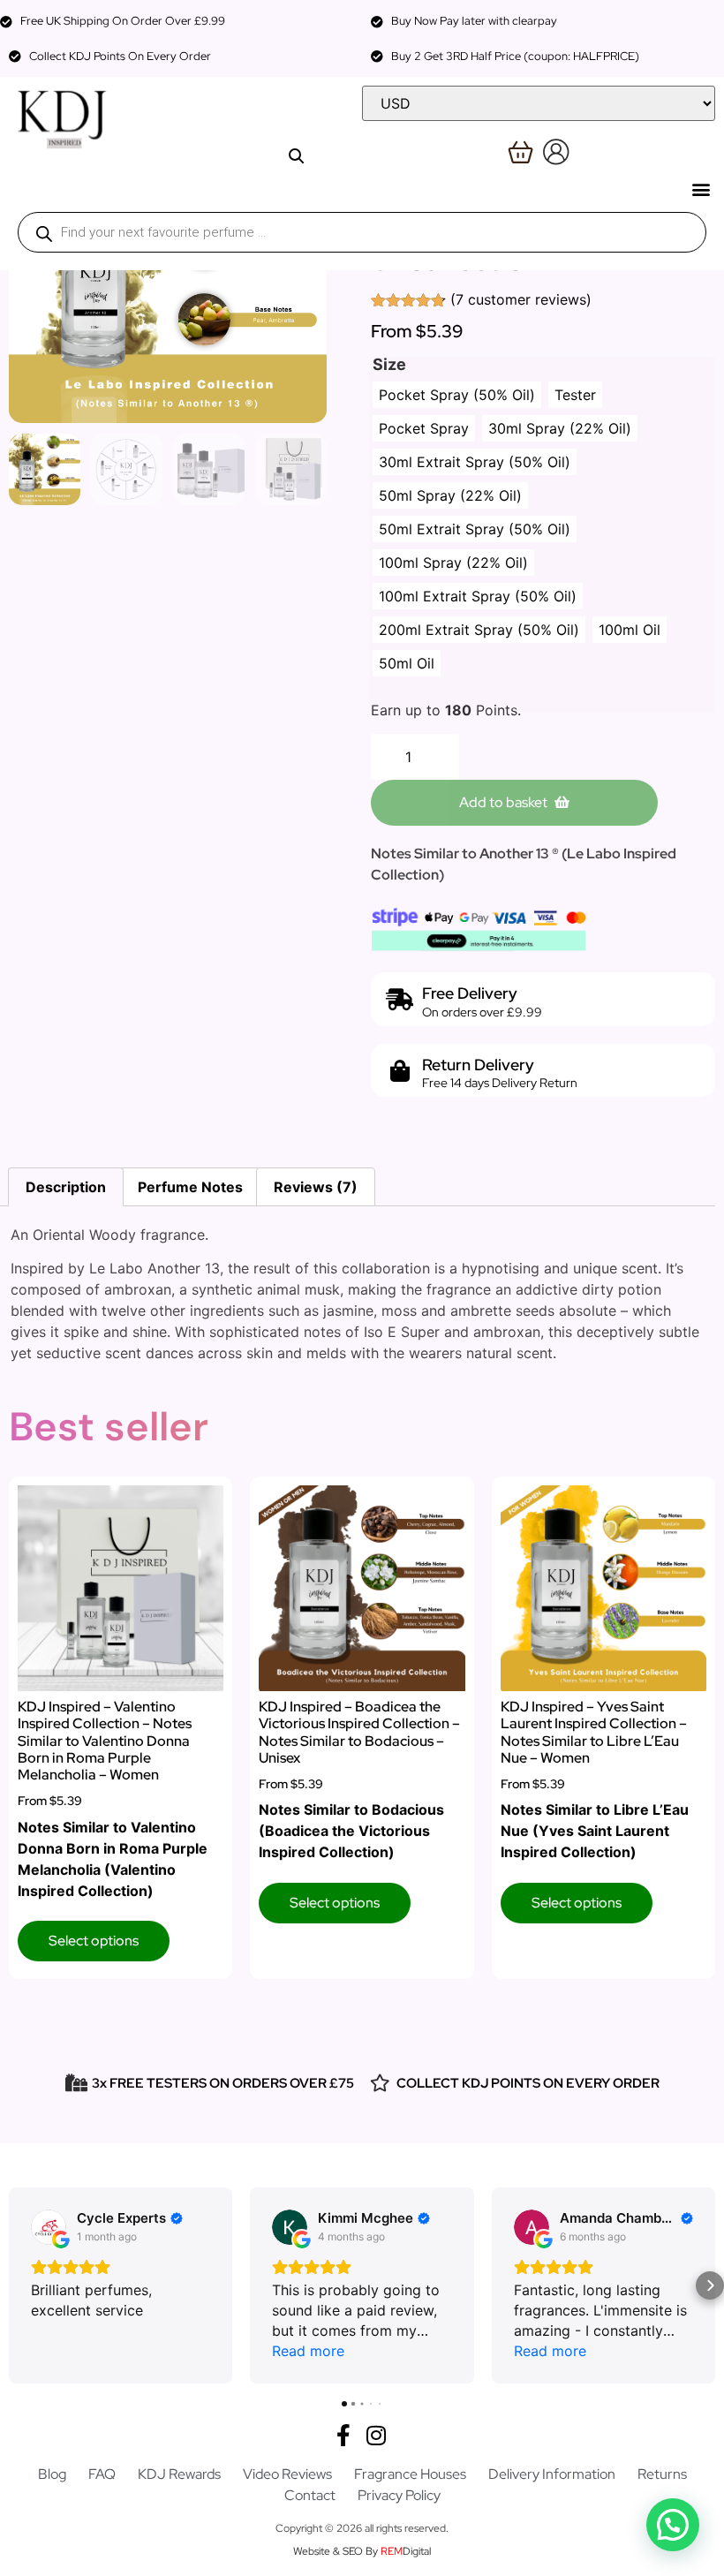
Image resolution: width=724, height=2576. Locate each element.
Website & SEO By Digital (362, 2551)
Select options (94, 1941)
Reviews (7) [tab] (316, 1187)
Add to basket (503, 802)
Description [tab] (66, 1187)
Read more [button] (308, 2351)
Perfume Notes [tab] (190, 1187)
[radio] (457, 395)
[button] (701, 189)
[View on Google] (49, 2227)
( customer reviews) (521, 299)
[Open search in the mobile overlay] (362, 232)
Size (389, 365)
